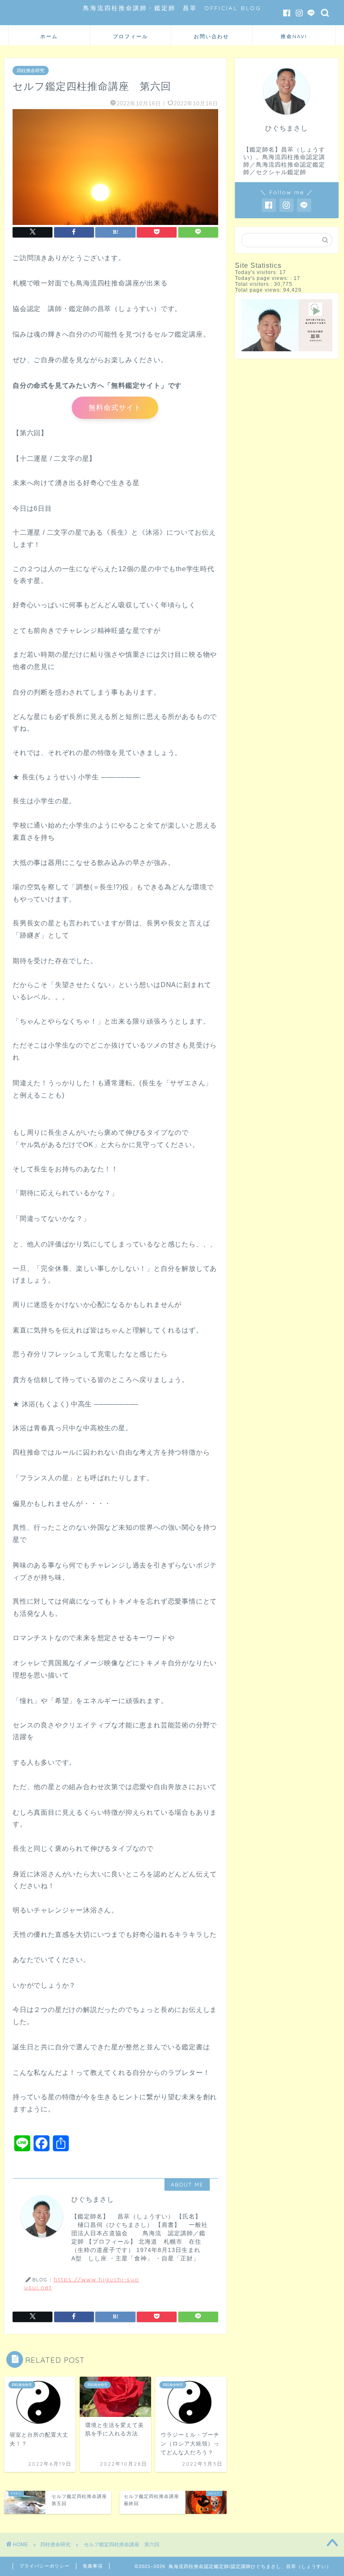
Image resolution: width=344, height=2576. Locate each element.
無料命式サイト (115, 408)
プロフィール (130, 36)
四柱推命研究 (31, 71)
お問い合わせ (211, 36)
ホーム (49, 36)
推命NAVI (294, 36)
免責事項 (93, 2566)
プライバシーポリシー (44, 2566)
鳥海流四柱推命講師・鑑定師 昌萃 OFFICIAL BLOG (172, 8)
